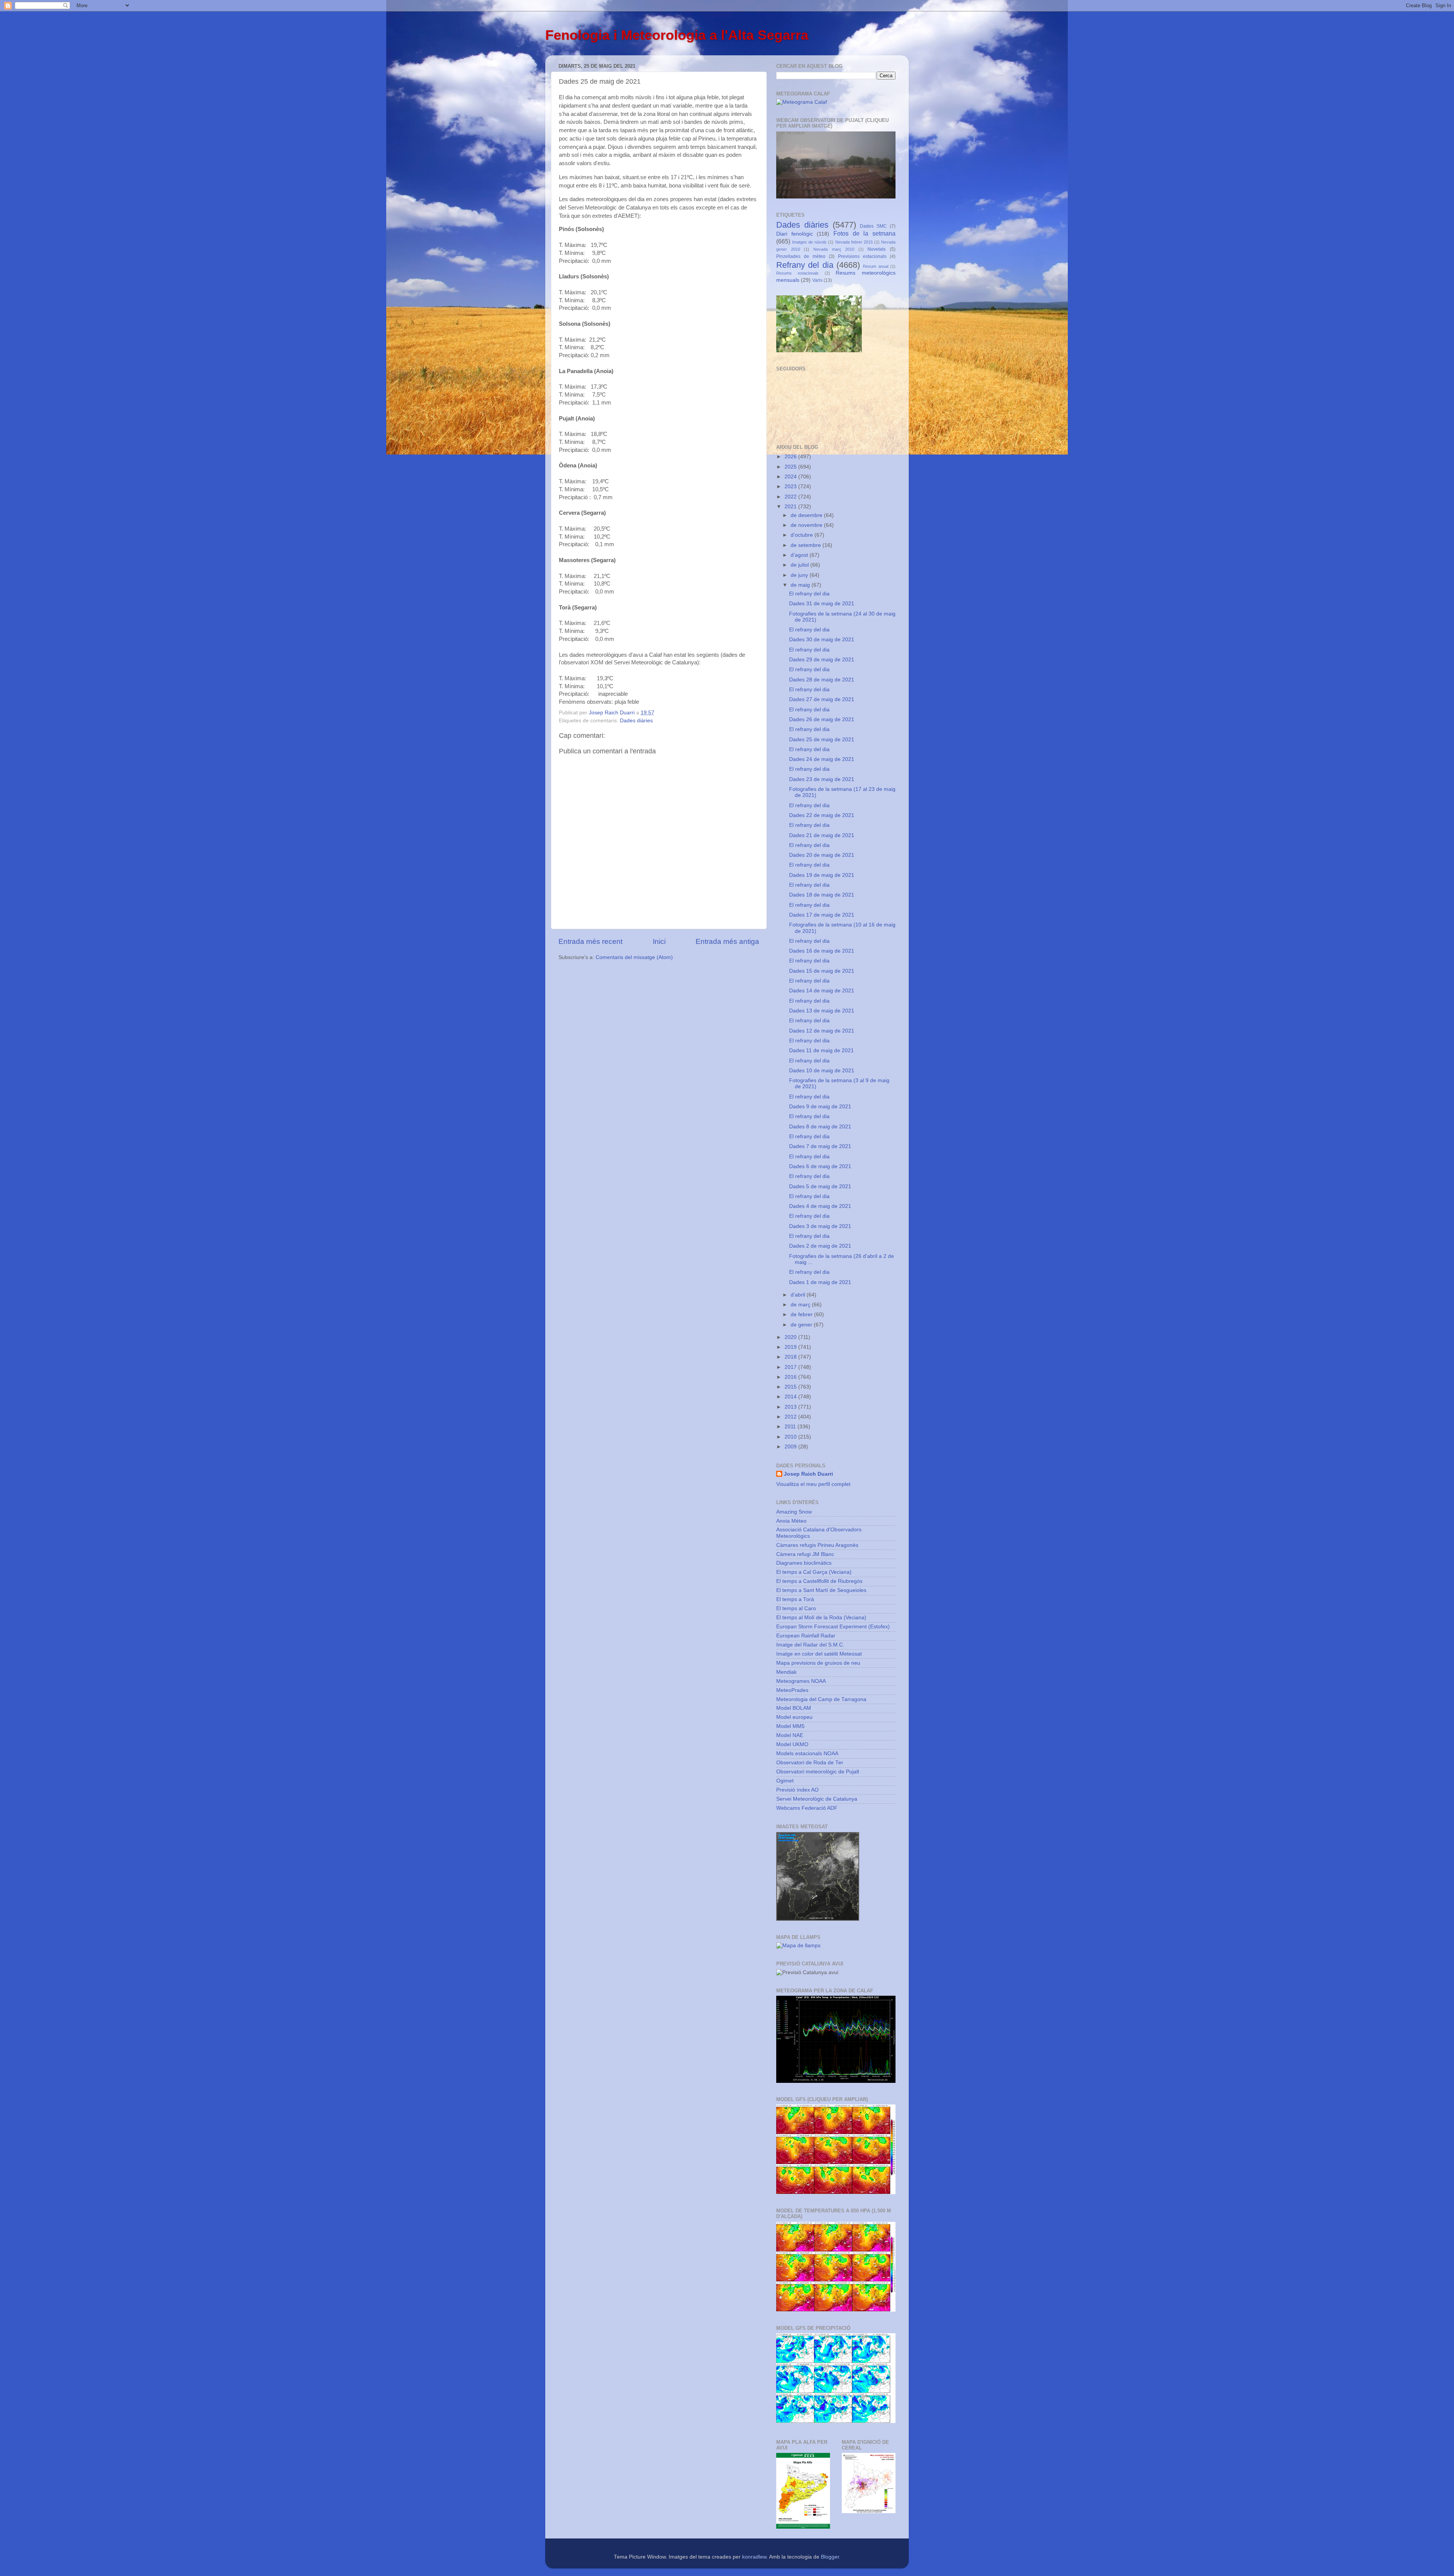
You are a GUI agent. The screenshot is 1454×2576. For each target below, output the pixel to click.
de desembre (807, 515)
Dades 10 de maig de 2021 (822, 1071)
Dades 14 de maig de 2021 (822, 991)
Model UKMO (792, 1744)
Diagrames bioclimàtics (804, 1563)
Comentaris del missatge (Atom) (634, 957)
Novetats (877, 249)
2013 (791, 1407)
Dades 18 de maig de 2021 (822, 895)
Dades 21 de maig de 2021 (822, 835)
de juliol (800, 565)
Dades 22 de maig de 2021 (822, 815)
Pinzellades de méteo (801, 256)
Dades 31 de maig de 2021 (822, 604)
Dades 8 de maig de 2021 (820, 1127)
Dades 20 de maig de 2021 (822, 855)
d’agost (800, 555)
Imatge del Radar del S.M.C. (810, 1645)
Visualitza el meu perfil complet (813, 1484)
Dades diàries (636, 721)
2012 (791, 1417)
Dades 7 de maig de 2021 (820, 1146)
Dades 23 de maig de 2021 (822, 779)
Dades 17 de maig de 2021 (822, 915)
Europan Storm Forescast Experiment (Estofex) (833, 1627)
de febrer (802, 1315)
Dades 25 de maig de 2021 (822, 740)
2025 (791, 467)
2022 (791, 497)
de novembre (807, 525)
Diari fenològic (795, 234)
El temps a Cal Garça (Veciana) (814, 1572)
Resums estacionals (797, 273)
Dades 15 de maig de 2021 (822, 971)
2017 (791, 1367)
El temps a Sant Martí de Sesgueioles (821, 1590)
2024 (791, 477)
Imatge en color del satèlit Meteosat (819, 1654)
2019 (791, 1347)
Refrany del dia (805, 265)
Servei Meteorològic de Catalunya (817, 1799)
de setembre (807, 545)
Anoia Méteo (791, 1521)
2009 (791, 1447)
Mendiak (786, 1672)
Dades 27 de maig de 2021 (822, 699)
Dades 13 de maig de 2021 (822, 1011)
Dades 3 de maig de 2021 (820, 1226)
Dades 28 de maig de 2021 (822, 680)
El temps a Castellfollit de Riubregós (819, 1581)
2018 (791, 1357)
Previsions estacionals (862, 256)
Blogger (830, 2557)
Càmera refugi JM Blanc (805, 1554)
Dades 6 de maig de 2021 (820, 1166)
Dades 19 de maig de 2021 (822, 875)
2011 (791, 1427)
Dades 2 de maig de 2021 (820, 1246)
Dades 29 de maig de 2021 (822, 660)
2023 (791, 487)
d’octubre (803, 535)
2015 (791, 1387)
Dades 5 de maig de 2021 (820, 1186)
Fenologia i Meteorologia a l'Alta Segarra (677, 35)
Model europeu (794, 1717)
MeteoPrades (792, 1690)
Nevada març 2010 (834, 249)
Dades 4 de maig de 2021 (820, 1206)
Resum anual (875, 266)
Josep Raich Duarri (808, 1474)
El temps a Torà (795, 1599)
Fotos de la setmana (864, 233)
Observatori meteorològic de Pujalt (818, 1772)
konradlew (754, 2557)
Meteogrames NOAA (801, 1681)
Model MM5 (790, 1726)
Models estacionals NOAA (807, 1754)
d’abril (799, 1295)
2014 (791, 1397)
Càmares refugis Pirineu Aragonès (817, 1545)
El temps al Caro (796, 1608)
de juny (800, 575)
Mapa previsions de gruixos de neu (818, 1663)
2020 (791, 1337)
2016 (791, 1377)
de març (801, 1305)
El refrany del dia (809, 594)
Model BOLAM (794, 1708)
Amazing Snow (794, 1512)
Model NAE (790, 1735)
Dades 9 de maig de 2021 (820, 1107)
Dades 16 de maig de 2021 (822, 951)
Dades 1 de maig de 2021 (820, 1282)
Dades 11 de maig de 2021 (821, 1051)
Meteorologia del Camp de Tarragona (821, 1699)
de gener (802, 1325)
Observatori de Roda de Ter (810, 1763)
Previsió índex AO (797, 1790)
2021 (791, 507)
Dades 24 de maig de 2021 (822, 759)
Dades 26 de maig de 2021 (822, 719)
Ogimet (785, 1781)
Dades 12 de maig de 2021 (822, 1031)
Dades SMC (873, 226)
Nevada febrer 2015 (854, 242)
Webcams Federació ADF (807, 1808)
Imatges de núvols (809, 242)
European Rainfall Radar (806, 1636)
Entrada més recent (590, 941)
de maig (801, 585)
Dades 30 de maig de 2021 (822, 640)
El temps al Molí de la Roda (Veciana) (821, 1618)
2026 (791, 457)
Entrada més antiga (727, 941)
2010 (791, 1437)
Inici (659, 941)
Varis (817, 280)
